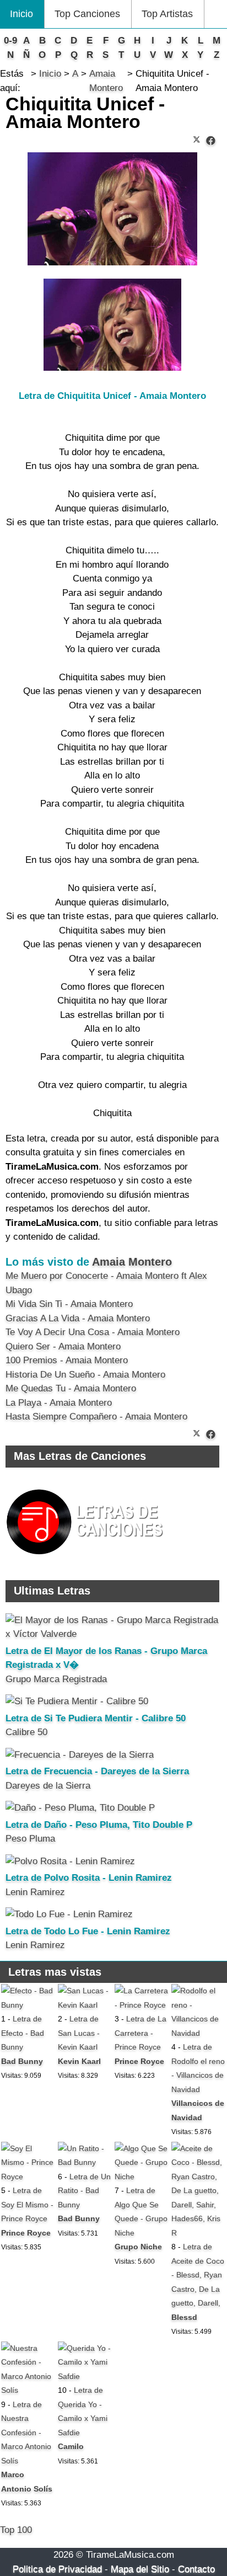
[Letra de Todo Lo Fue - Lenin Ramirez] (69, 1914)
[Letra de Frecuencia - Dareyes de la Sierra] (80, 1755)
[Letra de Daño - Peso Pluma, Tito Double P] (80, 1808)
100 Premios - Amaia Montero (67, 1360)
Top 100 (16, 2530)
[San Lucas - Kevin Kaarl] (85, 2005)
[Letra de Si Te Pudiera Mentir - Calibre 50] (77, 1701)
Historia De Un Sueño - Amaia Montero (85, 1375)
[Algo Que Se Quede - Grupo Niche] (142, 2177)
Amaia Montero (132, 1262)
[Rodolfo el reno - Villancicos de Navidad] (199, 2033)
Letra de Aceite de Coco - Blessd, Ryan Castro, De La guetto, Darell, (198, 2275)
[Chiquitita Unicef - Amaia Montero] (211, 141)
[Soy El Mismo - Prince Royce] (28, 2177)
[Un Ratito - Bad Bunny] (85, 2162)
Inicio (21, 14)
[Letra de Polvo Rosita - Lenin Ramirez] (70, 1861)
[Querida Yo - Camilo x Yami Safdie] (85, 2376)
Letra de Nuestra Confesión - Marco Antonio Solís (26, 2433)
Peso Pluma (30, 1839)
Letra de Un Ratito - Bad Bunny (84, 2191)
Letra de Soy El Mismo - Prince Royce (27, 2204)
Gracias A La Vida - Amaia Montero (78, 1318)
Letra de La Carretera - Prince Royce (140, 2033)
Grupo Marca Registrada (56, 1679)
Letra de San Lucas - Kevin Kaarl (79, 2033)
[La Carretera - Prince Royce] (142, 2005)
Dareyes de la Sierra (48, 1786)
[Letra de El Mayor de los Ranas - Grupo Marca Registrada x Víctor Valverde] (112, 1634)
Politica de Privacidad (57, 2569)
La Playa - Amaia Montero (59, 1403)
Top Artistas (167, 14)
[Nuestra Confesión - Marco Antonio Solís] (28, 2390)
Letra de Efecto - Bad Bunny (23, 2033)
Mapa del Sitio (140, 2569)
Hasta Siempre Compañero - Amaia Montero (96, 1417)
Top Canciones (87, 14)
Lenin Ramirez (35, 1892)
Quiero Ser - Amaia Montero (63, 1346)
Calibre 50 (26, 1732)
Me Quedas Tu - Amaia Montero (71, 1388)
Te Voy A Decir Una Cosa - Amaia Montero (93, 1332)
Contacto (196, 2569)
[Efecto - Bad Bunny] (28, 2005)
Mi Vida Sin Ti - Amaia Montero (69, 1304)
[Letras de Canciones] (87, 1559)
